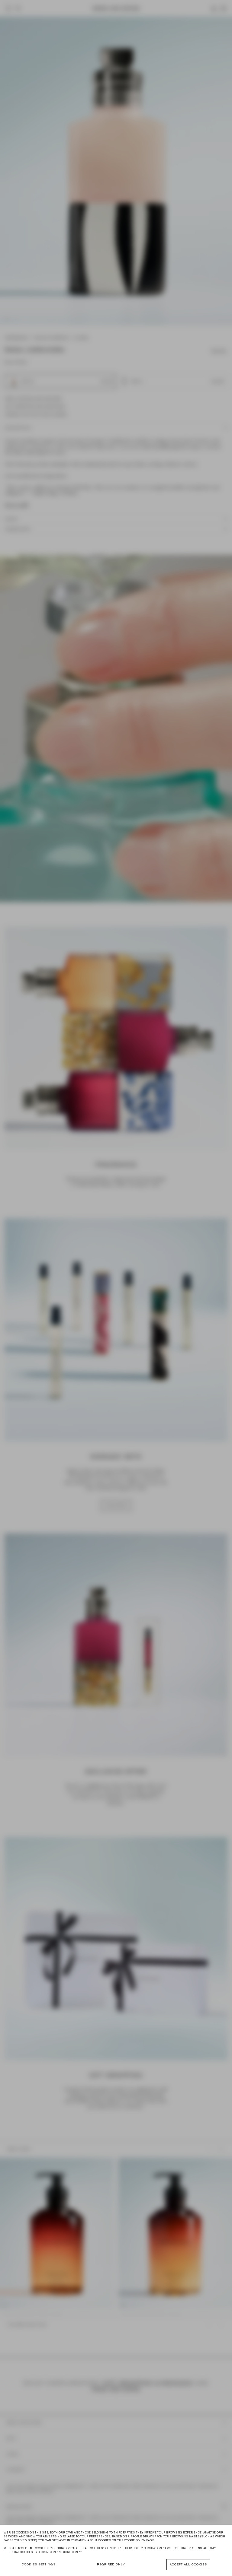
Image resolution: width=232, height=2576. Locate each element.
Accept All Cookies (188, 2564)
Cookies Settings (39, 2564)
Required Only (111, 2564)
